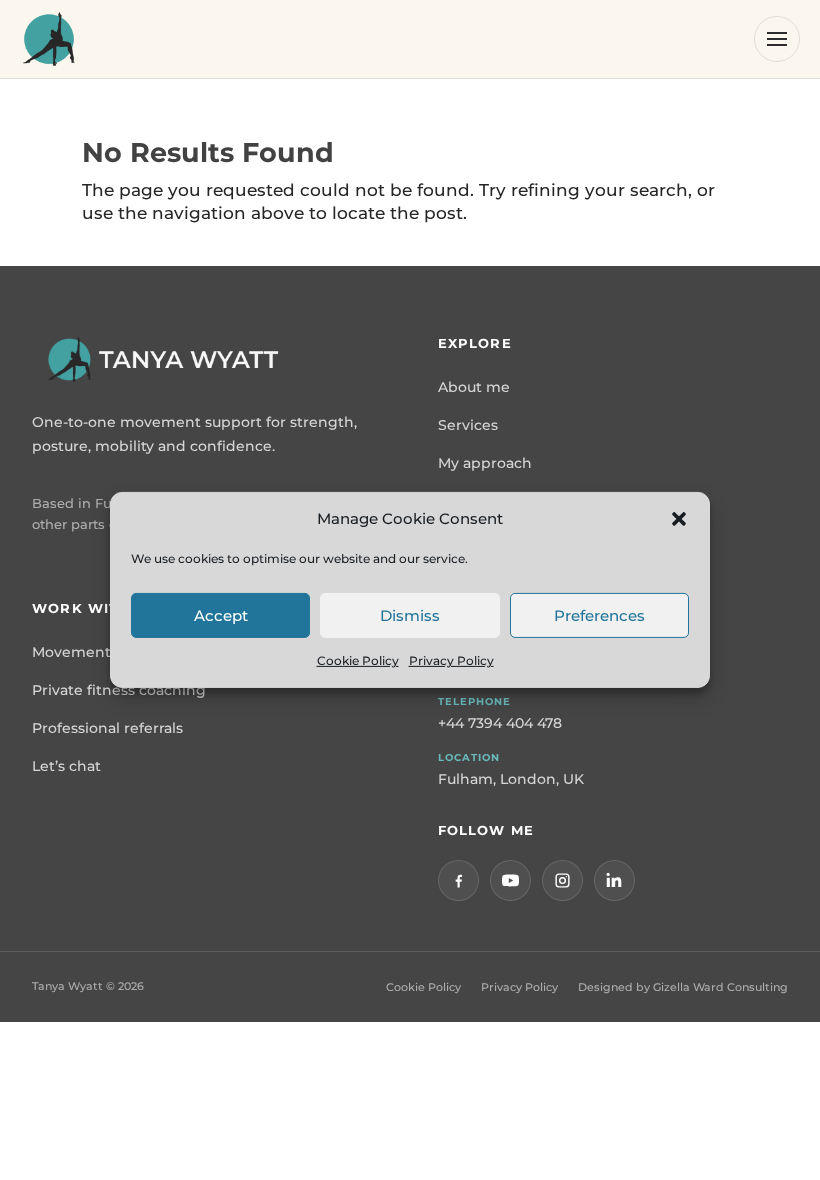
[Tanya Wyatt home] (49, 39)
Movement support (102, 652)
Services (468, 425)
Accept (221, 615)
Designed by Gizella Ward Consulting (683, 987)
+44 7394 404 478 (500, 723)
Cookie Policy (358, 660)
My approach (485, 463)
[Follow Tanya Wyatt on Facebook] (458, 880)
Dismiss (410, 615)
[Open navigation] (777, 39)
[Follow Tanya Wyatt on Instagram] (562, 880)
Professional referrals (107, 728)
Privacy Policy (451, 660)
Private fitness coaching (119, 690)
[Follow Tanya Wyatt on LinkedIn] (614, 880)
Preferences (599, 615)
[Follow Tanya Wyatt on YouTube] (510, 880)
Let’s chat (66, 766)
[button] (679, 519)
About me (474, 387)
